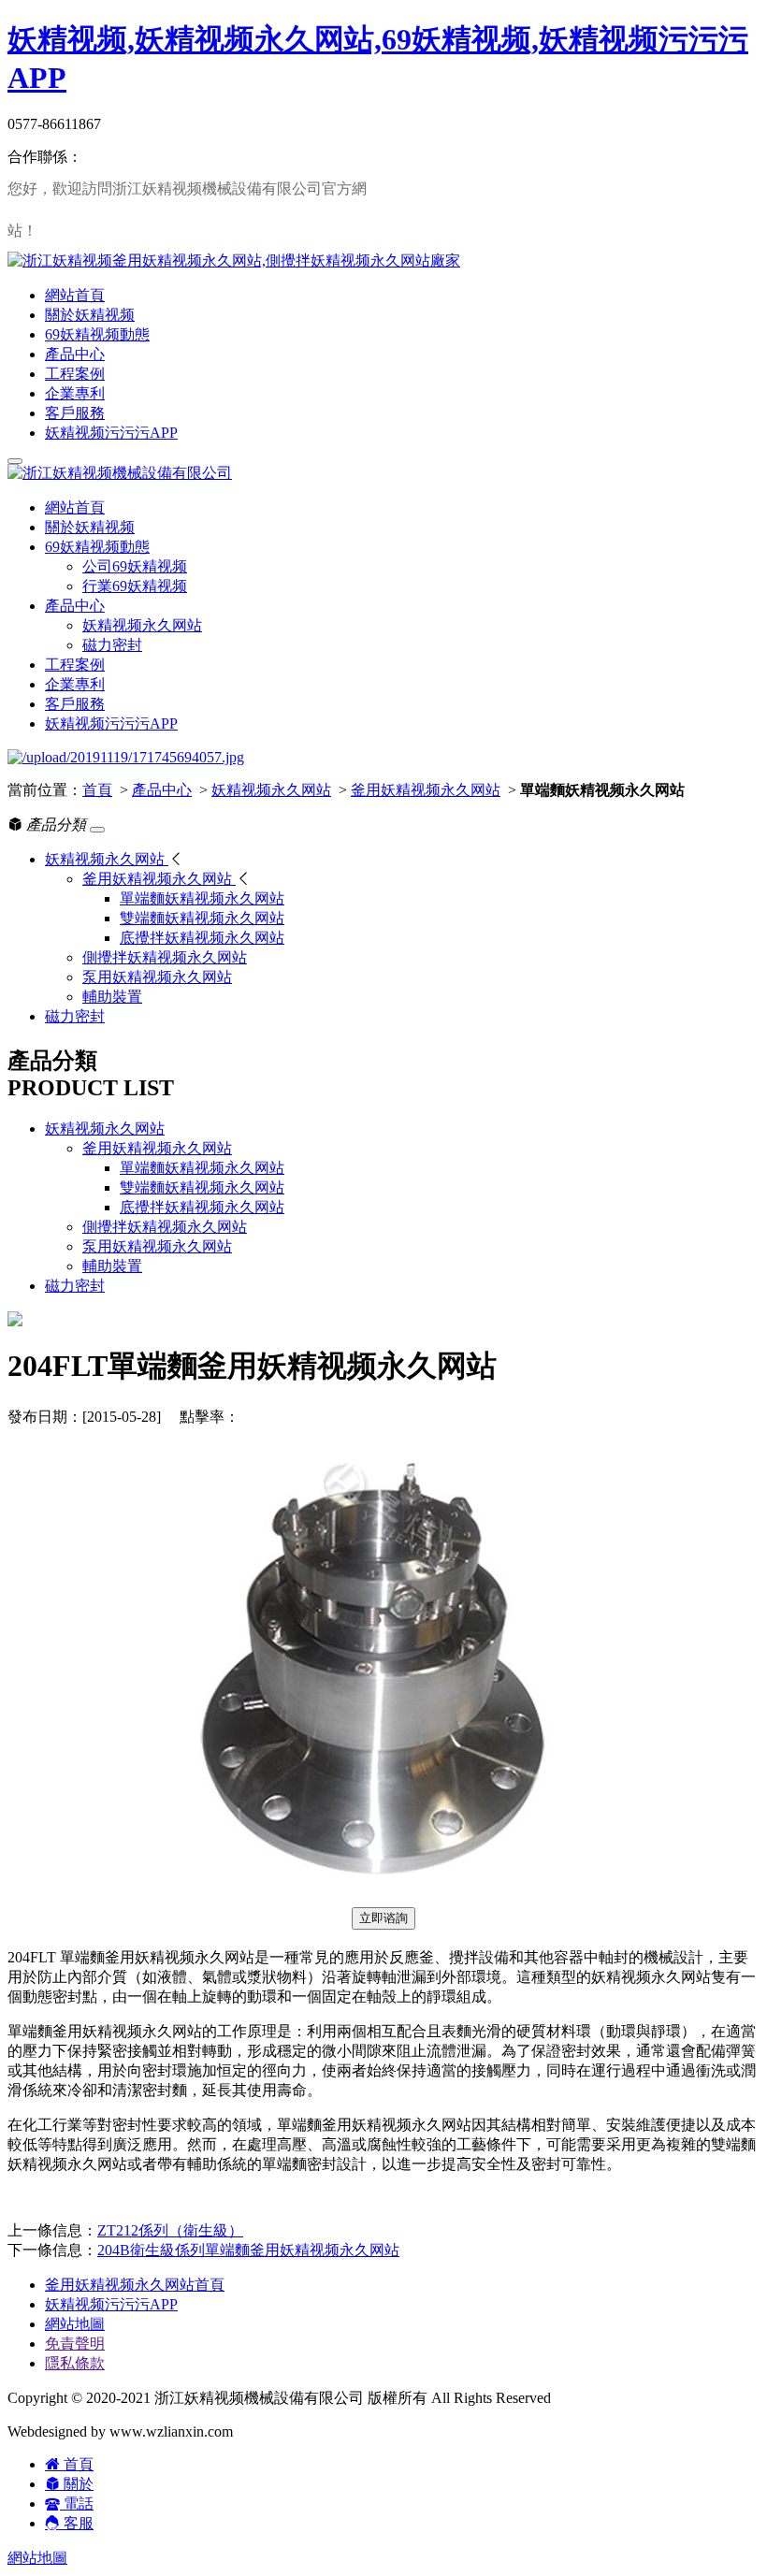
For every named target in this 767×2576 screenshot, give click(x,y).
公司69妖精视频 (135, 566)
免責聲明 (75, 2344)
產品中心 (75, 354)
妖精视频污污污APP (111, 433)
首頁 (97, 790)
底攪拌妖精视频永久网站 (202, 1207)
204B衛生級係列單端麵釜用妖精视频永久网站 (248, 2250)
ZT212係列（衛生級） (170, 2230)
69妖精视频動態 (97, 334)
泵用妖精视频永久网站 (157, 1246)
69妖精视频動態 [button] (97, 547)
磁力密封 (112, 645)
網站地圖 (75, 2324)
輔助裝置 (112, 1266)
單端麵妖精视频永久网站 (202, 1168)
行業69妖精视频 (135, 586)
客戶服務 (75, 413)
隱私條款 (75, 2363)
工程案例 (75, 374)
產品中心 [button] (75, 606)
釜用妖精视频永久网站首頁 (135, 2285)
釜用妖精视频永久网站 (426, 790)
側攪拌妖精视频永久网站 (165, 1227)
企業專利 (75, 393)
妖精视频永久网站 (142, 625)
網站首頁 (75, 295)
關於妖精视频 (90, 315)
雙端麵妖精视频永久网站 (202, 1187)
